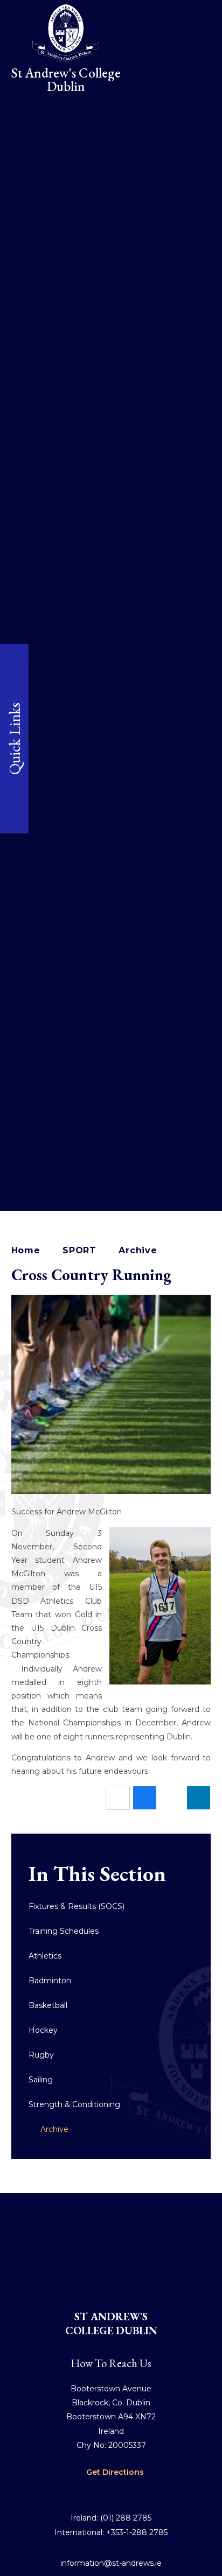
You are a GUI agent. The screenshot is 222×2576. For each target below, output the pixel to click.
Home (26, 1250)
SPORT (79, 1250)
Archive (138, 1250)
